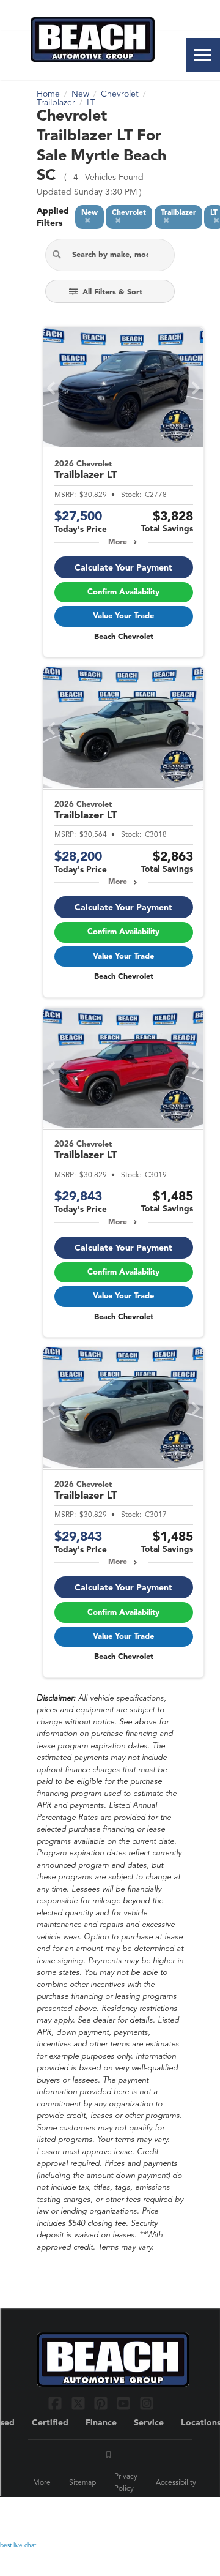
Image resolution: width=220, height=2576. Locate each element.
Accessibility (176, 2483)
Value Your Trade (123, 616)
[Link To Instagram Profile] (147, 2403)
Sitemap (82, 2483)
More (118, 542)
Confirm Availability (123, 592)
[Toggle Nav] (203, 55)
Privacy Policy (126, 2483)
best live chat (18, 2545)
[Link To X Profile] (79, 2403)
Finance (101, 2423)
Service (149, 2423)
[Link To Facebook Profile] (57, 2403)
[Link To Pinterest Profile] (102, 2403)
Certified (50, 2423)
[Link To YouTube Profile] (125, 2403)
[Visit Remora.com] (157, 2515)
